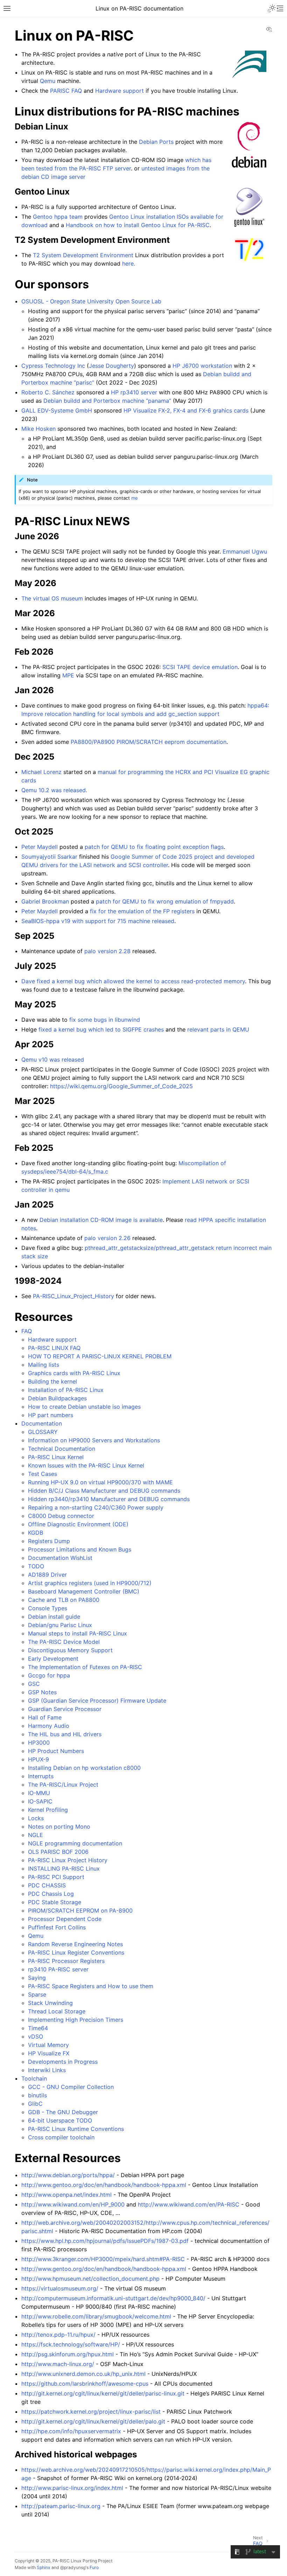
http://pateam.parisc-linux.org (61, 2506)
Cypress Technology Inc (53, 366)
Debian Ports (156, 142)
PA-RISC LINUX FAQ (54, 1348)
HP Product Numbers (56, 1751)
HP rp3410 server (134, 392)
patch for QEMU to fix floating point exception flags (154, 847)
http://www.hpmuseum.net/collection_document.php (90, 2279)
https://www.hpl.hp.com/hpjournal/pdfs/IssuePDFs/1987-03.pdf (105, 2241)
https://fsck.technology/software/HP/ (71, 2344)
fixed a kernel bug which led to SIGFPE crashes (101, 1029)
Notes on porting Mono (59, 1827)
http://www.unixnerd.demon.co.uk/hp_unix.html (83, 2374)
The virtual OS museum (52, 598)
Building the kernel (52, 1381)
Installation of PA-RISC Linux (66, 1390)
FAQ (27, 1331)
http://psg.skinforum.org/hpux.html (68, 2354)
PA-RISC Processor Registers (66, 1961)
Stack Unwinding (50, 2003)
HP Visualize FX (49, 2053)
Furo (94, 2567)
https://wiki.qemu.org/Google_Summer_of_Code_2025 (121, 1086)
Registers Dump (49, 1541)
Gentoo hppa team (58, 217)
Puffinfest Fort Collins (57, 1927)
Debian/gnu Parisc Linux (60, 1625)
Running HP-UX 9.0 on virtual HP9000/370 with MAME (100, 1482)
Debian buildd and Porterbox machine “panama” (107, 401)
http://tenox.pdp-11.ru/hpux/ (58, 2335)
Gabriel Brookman (45, 901)
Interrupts (41, 1776)
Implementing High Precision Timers (76, 2020)
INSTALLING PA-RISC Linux (64, 1868)
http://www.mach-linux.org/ (58, 2364)
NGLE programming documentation (75, 1843)
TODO (36, 1566)
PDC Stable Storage (55, 1902)
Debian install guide (54, 1617)
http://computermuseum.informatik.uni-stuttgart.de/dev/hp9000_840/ (113, 2298)
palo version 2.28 (107, 951)
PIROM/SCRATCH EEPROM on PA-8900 (80, 1910)
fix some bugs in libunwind (105, 1020)
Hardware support (52, 1339)
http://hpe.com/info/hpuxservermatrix (71, 2431)
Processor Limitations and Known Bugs (80, 1549)
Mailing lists (44, 1365)
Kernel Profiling (48, 1810)
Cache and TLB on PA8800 (64, 1600)
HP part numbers (51, 1415)
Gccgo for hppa (49, 1675)
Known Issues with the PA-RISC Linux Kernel (86, 1465)
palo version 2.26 (107, 1238)
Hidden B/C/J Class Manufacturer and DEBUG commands (104, 1491)
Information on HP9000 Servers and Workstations (94, 1440)
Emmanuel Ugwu (245, 551)
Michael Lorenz (41, 772)
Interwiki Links (47, 2070)
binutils (37, 2095)
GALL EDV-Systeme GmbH (57, 410)
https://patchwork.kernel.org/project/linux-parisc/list (91, 2412)
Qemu (36, 1936)
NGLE (36, 1835)
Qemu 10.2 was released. (54, 790)
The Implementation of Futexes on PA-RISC (85, 1667)
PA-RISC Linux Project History (68, 1860)
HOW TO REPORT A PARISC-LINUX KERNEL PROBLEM (100, 1356)
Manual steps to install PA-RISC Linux (78, 1633)
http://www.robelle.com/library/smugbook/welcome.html (96, 2316)
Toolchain (34, 2078)
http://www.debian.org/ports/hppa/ (68, 2175)
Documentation (42, 1423)
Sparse (37, 1994)
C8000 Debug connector (61, 1516)
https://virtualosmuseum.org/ (60, 2288)
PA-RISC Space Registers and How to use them (91, 1986)
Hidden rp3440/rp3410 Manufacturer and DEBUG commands (109, 1499)
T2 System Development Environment (83, 255)
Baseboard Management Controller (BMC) (84, 1591)
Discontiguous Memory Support (70, 1650)
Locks (36, 1818)
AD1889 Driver (47, 1575)
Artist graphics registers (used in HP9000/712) (90, 1583)
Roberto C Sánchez (48, 392)
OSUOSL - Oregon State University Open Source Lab (91, 301)
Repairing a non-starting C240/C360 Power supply (96, 1507)
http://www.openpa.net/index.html (66, 2195)
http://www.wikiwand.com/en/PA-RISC (189, 2204)
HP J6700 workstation (202, 366)
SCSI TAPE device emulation (200, 667)
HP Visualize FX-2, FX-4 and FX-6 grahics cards (186, 410)
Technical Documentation (62, 1449)
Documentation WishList (60, 1558)
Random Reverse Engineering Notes (75, 1944)
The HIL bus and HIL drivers (65, 1734)
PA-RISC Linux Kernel (56, 1457)
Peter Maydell (40, 847)
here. (129, 263)
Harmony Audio (49, 1726)
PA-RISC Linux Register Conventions (76, 1952)
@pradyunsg (73, 2567)
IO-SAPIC (40, 1801)
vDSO (36, 2036)
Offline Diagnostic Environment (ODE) (78, 1524)
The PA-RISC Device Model (64, 1642)
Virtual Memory (48, 2045)
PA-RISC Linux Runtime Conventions (76, 2129)
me (135, 498)
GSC (34, 1684)
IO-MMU (39, 1793)
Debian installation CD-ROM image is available (101, 1220)
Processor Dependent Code (65, 1919)
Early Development (53, 1659)
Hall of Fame (45, 1717)
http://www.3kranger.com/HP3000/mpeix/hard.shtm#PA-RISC (103, 2259)
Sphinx (44, 2567)
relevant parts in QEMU (218, 1029)
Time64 (38, 2028)
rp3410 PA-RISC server (58, 1969)
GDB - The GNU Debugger (63, 2112)
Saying (37, 1978)
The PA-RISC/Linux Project (63, 1785)
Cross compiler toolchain (61, 2137)
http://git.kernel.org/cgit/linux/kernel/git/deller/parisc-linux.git (103, 2393)
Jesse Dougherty (111, 366)
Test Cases (43, 1474)
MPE (68, 675)
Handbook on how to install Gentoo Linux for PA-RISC (138, 225)
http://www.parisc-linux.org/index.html (72, 2488)
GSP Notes (42, 1692)
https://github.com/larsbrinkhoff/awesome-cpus (85, 2384)
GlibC (35, 2104)
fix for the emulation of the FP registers (142, 911)
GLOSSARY (43, 1432)
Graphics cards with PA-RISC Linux (74, 1373)
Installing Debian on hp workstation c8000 (84, 1768)
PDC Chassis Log (51, 1894)
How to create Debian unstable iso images (84, 1407)
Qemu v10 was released (53, 1060)
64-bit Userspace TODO (60, 2120)
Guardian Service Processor (65, 1709)
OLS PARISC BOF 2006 (58, 1852)
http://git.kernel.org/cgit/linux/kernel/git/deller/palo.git (93, 2421)
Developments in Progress (63, 2062)
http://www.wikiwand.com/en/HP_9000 (73, 2204)
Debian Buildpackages (57, 1398)
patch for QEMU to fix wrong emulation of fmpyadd (165, 901)
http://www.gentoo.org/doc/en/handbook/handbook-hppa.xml (104, 2185)
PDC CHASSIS (47, 1885)
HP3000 (39, 1743)
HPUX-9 (38, 1759)
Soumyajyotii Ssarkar (49, 857)
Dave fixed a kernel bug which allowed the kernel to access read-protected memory (133, 981)
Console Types (48, 1608)
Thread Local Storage (57, 2011)
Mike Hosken (38, 429)
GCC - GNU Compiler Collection (71, 2087)
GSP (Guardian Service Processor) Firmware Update (97, 1701)
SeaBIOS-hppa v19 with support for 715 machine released (98, 921)
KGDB (36, 1533)
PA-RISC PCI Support (56, 1877)
